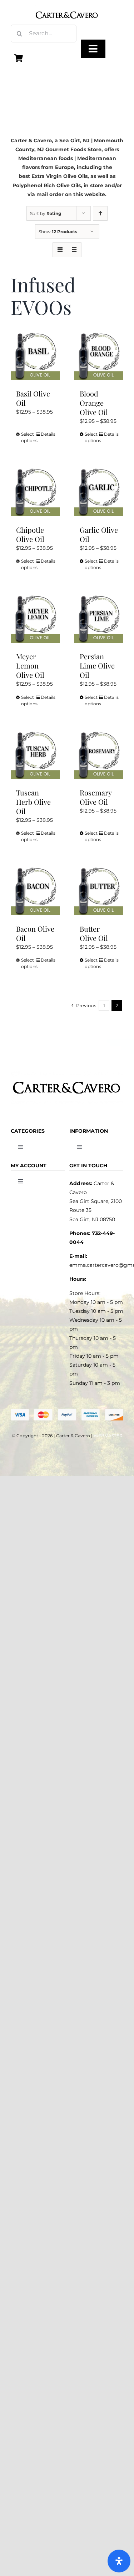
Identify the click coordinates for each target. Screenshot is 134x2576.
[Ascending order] (100, 213)
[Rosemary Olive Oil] (99, 755)
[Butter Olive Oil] (99, 891)
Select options (28, 437)
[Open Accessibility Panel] (119, 2561)
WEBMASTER (108, 1436)
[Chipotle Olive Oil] (35, 492)
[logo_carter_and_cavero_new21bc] (67, 8)
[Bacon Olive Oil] (35, 891)
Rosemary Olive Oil (96, 797)
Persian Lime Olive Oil (97, 665)
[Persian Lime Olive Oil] (99, 619)
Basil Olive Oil (33, 398)
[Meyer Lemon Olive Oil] (35, 619)
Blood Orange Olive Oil (94, 403)
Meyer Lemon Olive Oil (30, 665)
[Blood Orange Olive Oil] (99, 356)
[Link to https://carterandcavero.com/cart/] (19, 58)
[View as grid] (60, 250)
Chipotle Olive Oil (30, 534)
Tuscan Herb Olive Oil (33, 802)
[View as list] (74, 250)
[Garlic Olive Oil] (99, 492)
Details (48, 434)
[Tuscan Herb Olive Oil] (35, 755)
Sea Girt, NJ (75, 140)
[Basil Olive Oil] (35, 356)
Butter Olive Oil (94, 933)
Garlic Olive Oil (99, 534)
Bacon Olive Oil (35, 933)
